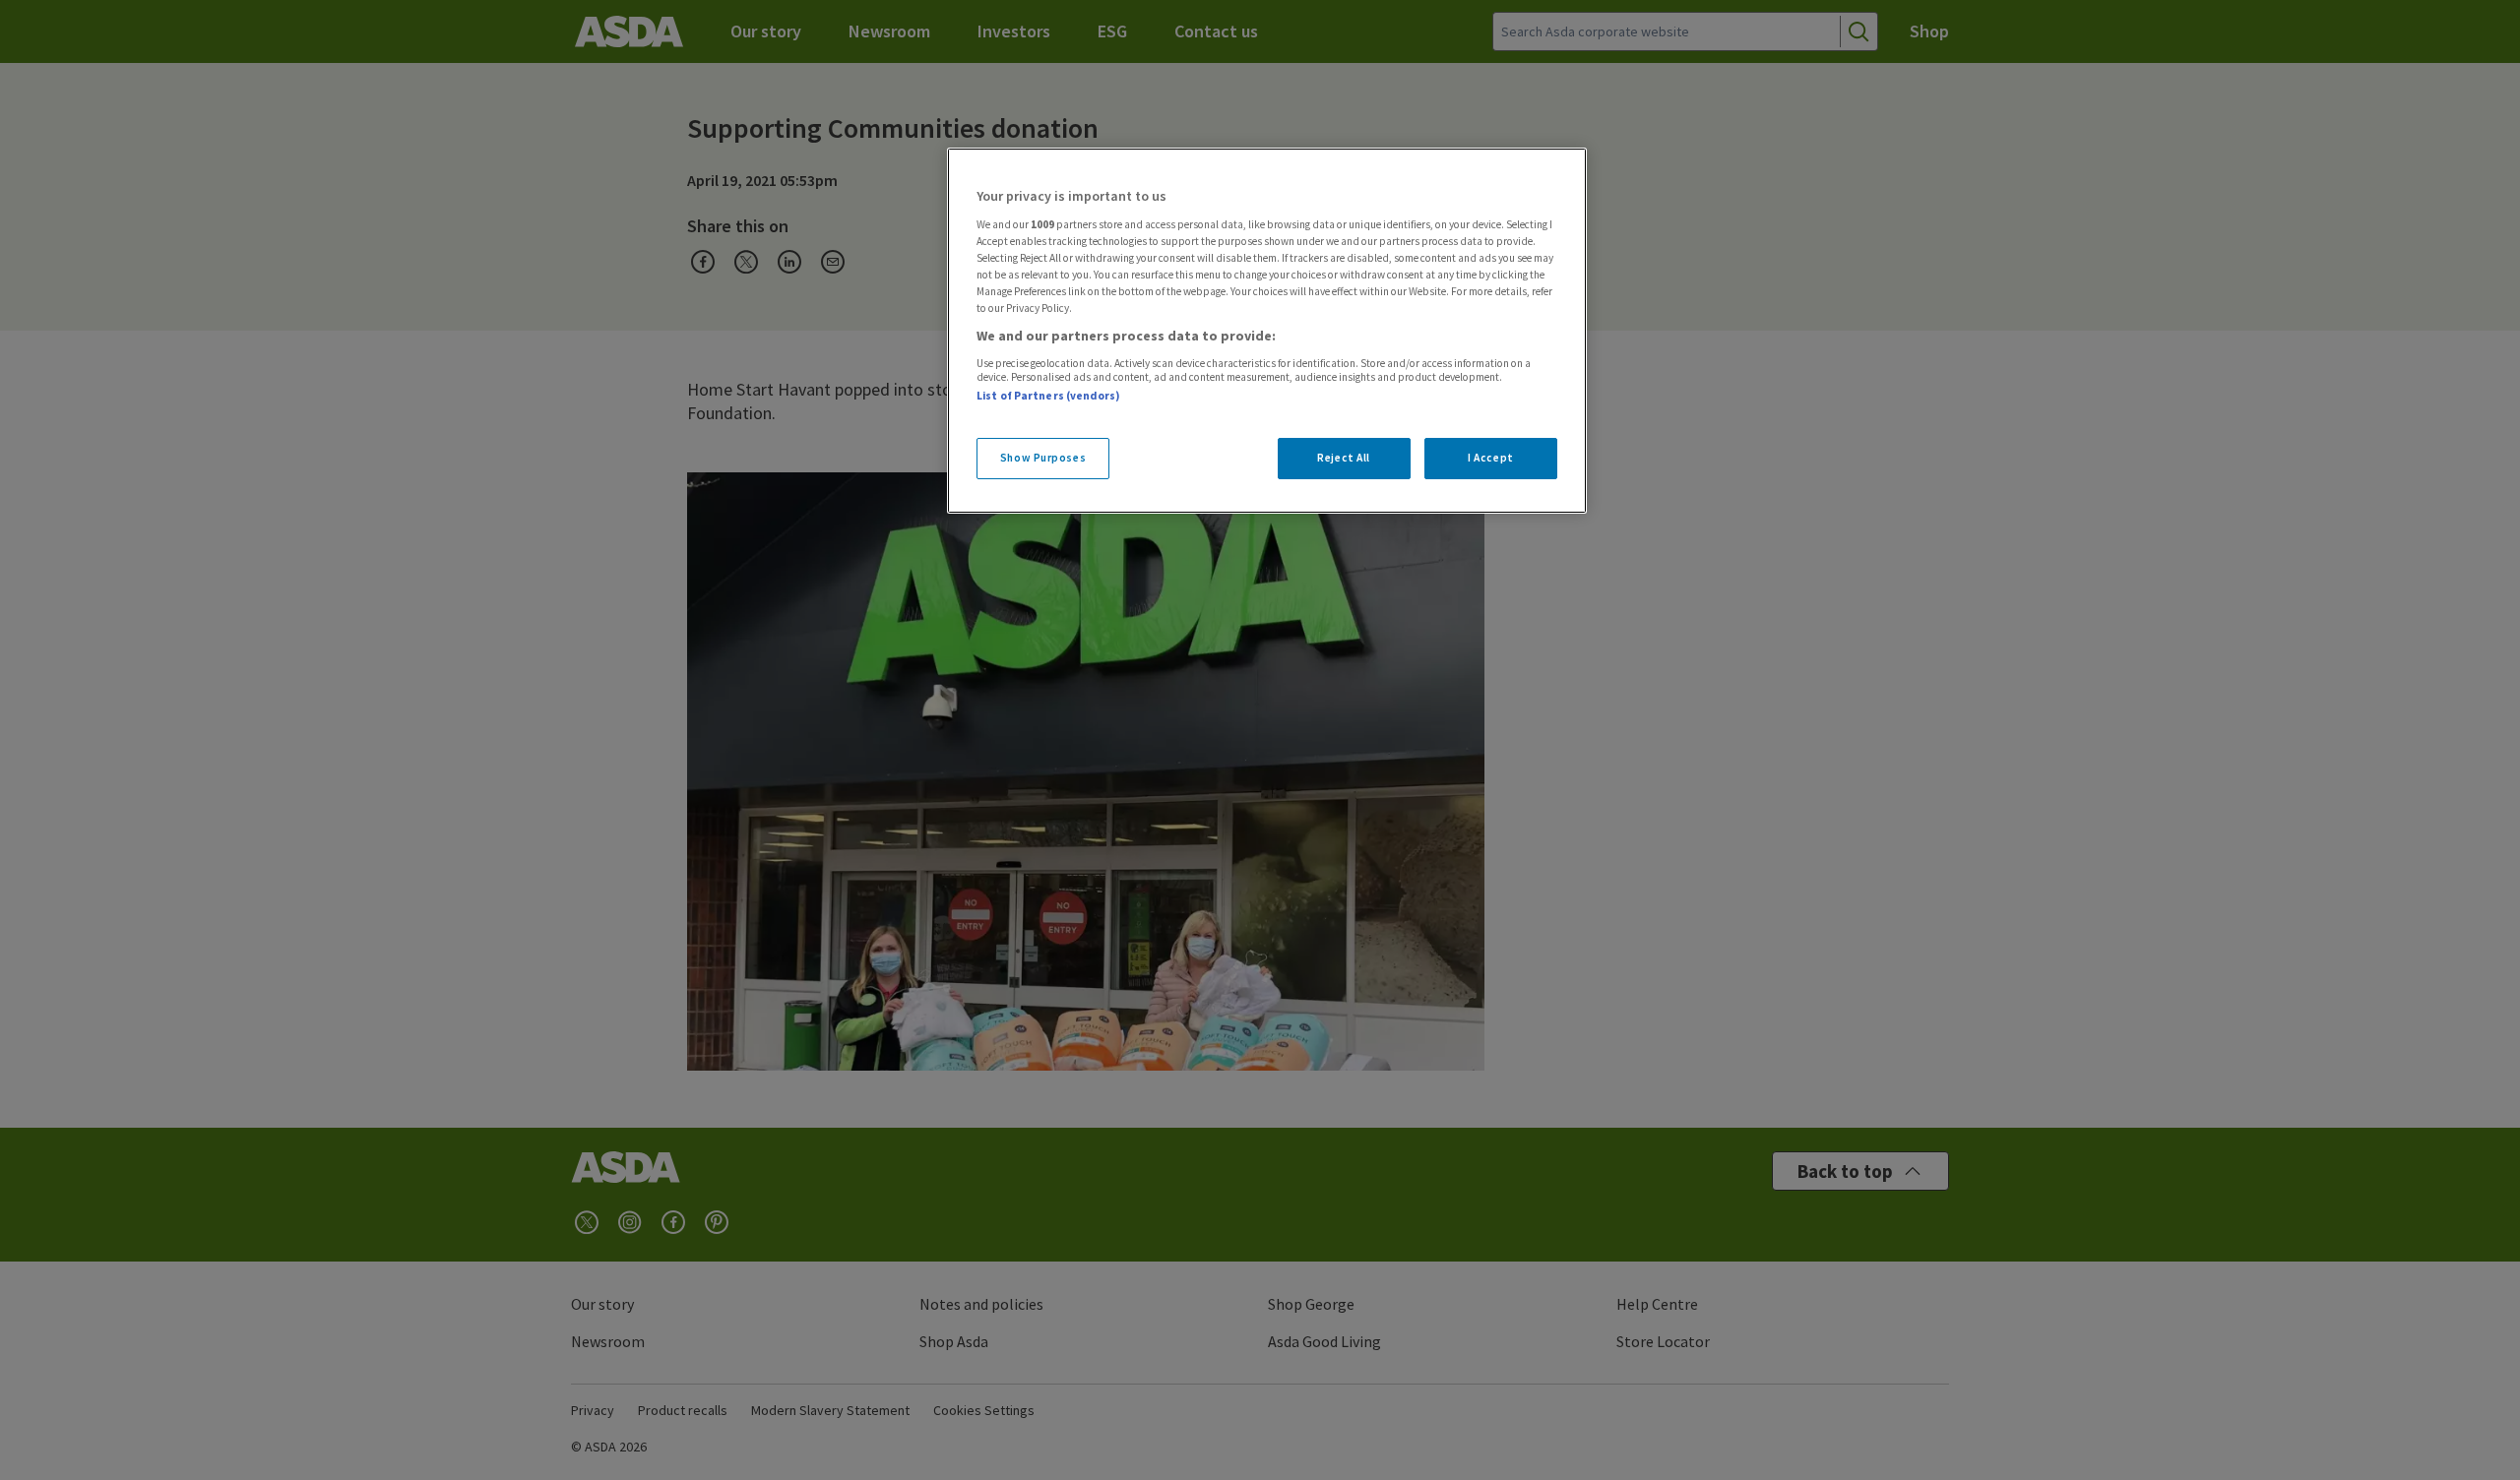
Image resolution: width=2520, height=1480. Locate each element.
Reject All (1344, 458)
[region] (1267, 331)
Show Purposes (1043, 458)
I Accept (1491, 458)
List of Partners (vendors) (1048, 396)
